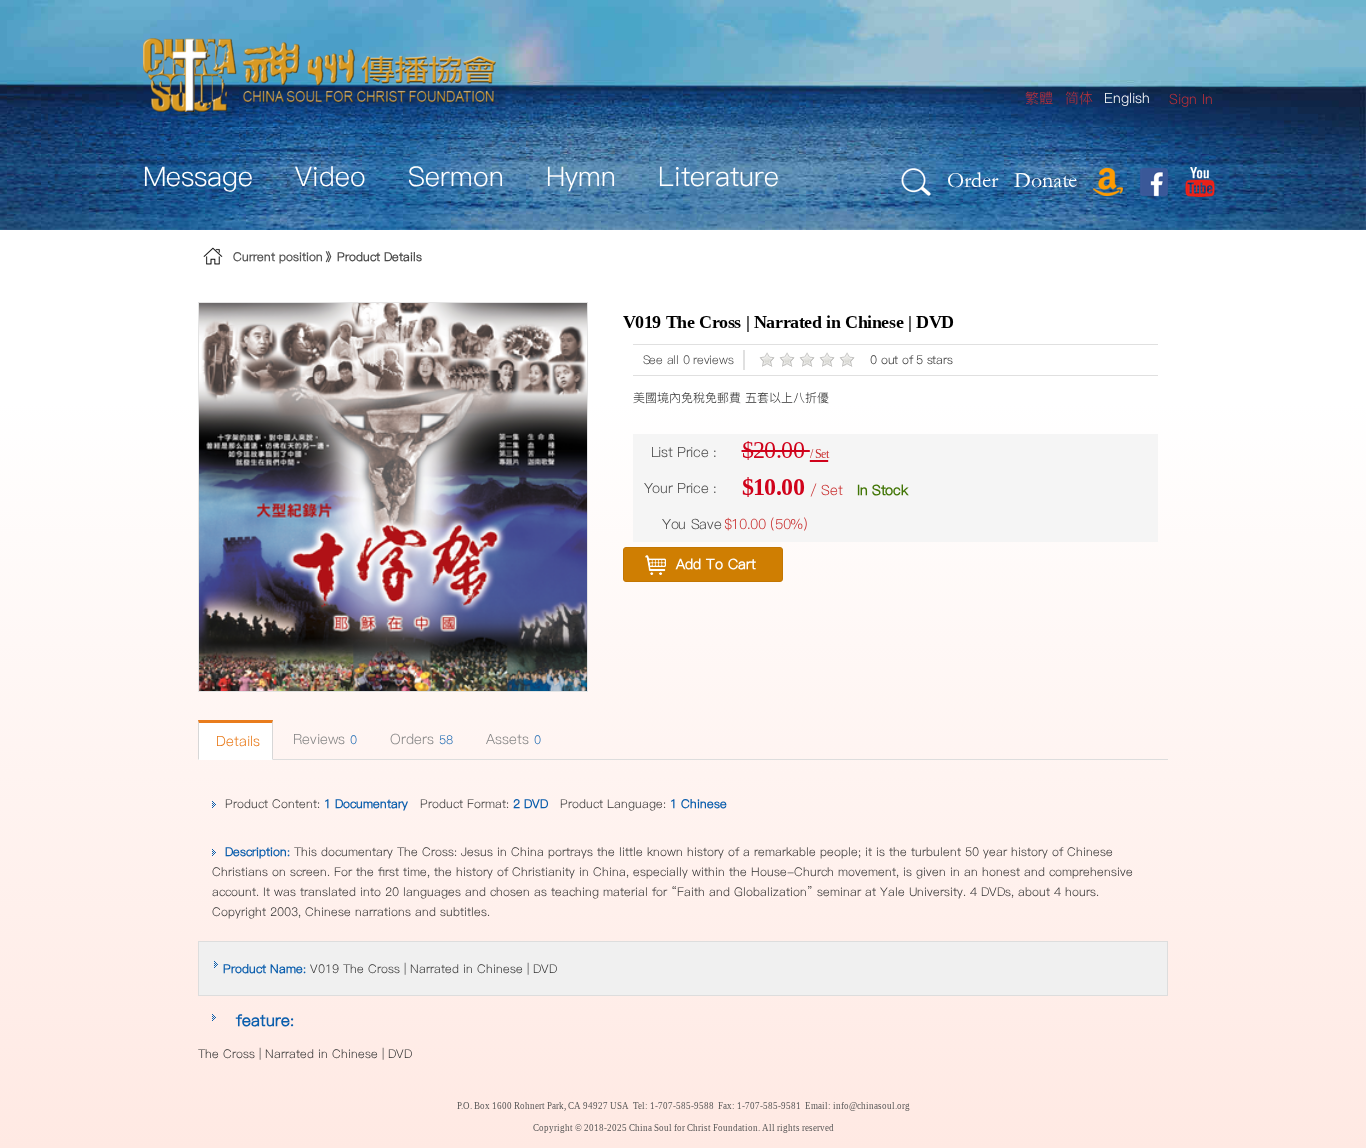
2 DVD (530, 803)
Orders (421, 739)
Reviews (325, 739)
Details (238, 741)
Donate (1045, 179)
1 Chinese (698, 803)
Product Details (379, 256)
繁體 (1039, 98)
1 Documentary (366, 803)
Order (972, 179)
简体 (1079, 98)
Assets (513, 739)
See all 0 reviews (688, 359)
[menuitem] (1191, 99)
